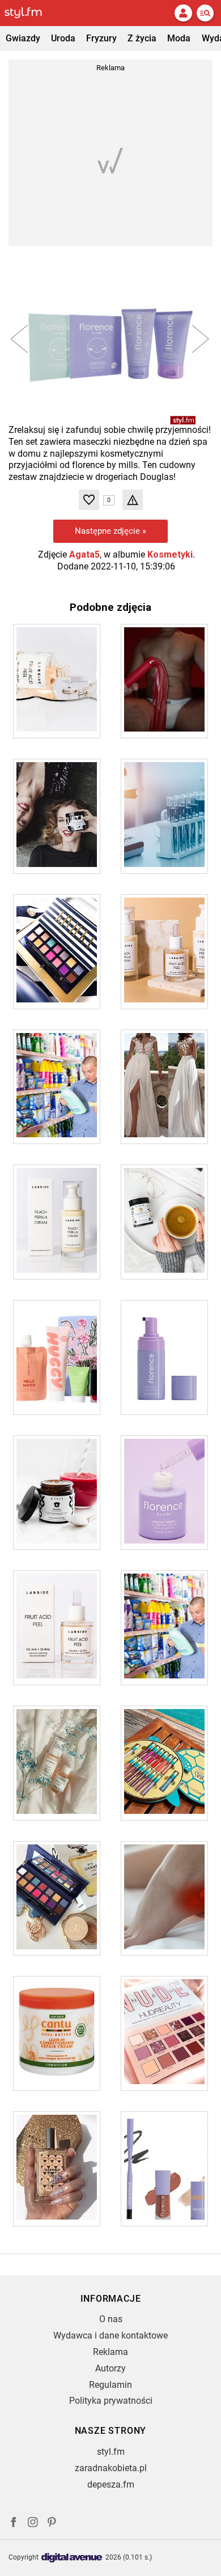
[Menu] (205, 13)
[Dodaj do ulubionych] (89, 500)
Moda (179, 38)
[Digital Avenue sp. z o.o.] (72, 2558)
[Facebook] (14, 2524)
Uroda (63, 38)
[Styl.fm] (30, 13)
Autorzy (110, 2368)
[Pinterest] (53, 2524)
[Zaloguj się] (183, 13)
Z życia (142, 38)
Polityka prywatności (111, 2401)
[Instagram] (33, 2524)
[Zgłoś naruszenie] (133, 500)
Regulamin (110, 2385)
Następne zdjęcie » (110, 531)
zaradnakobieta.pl (111, 2468)
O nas (111, 2319)
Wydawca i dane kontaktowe (110, 2335)
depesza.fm (111, 2484)
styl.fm (111, 2452)
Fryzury (101, 38)
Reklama (110, 2352)
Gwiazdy (23, 38)
